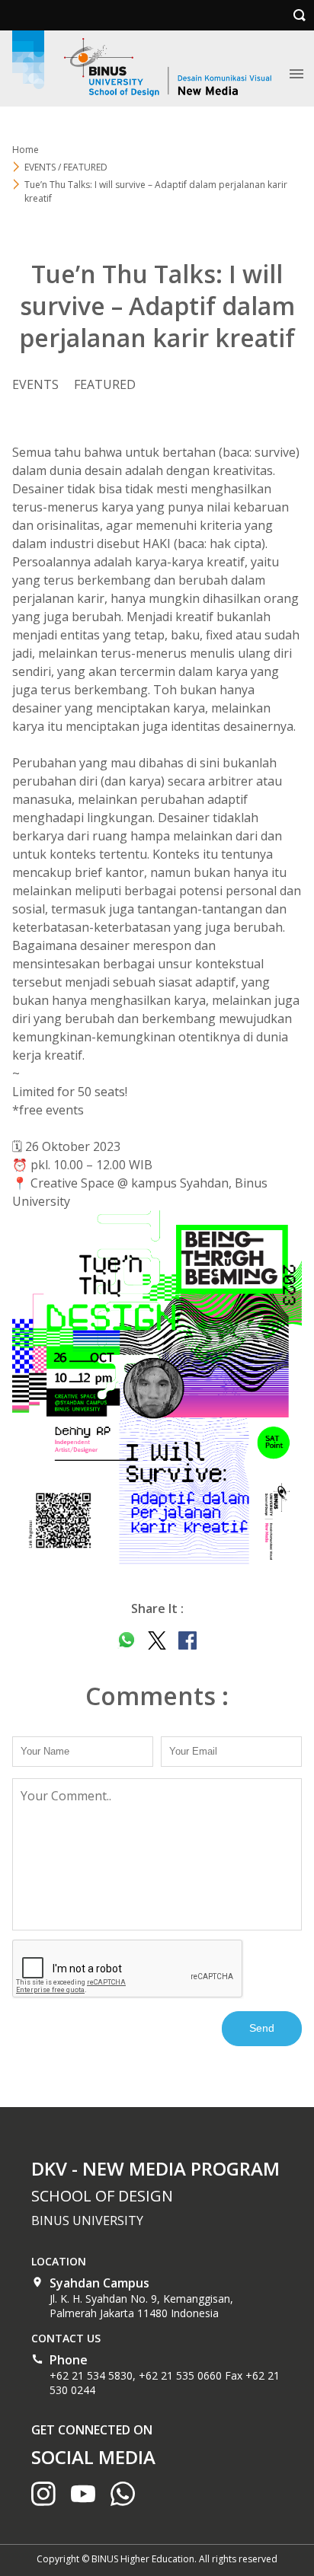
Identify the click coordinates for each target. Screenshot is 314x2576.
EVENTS (35, 384)
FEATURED (105, 384)
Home (26, 150)
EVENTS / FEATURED (66, 167)
